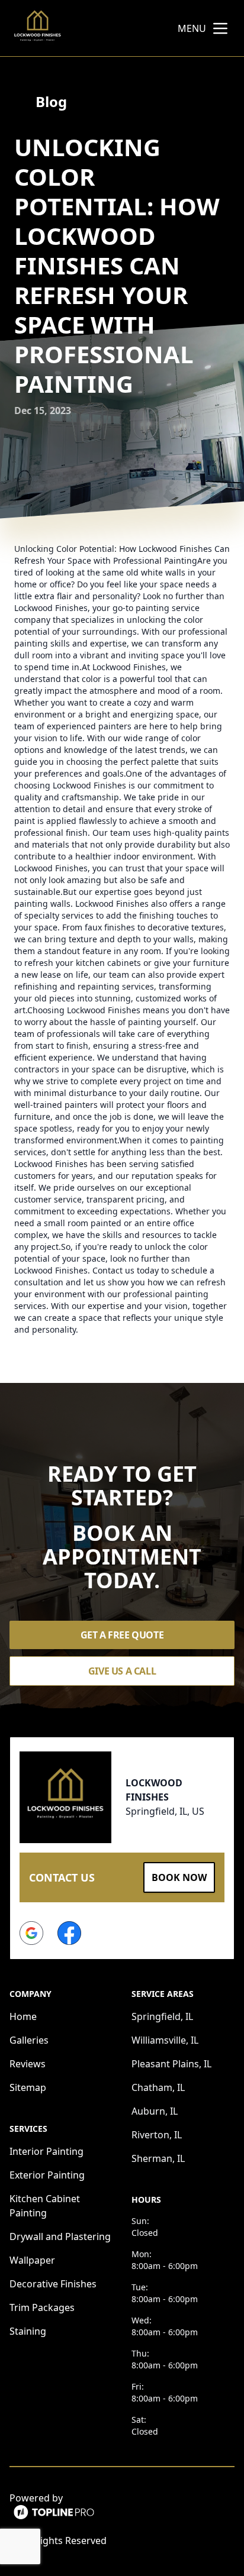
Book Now (179, 1877)
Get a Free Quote (122, 1635)
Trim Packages (42, 2307)
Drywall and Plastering (60, 2236)
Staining (28, 2331)
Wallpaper (32, 2260)
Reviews (28, 2064)
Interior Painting (46, 2151)
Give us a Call (122, 1671)
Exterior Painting (47, 2175)
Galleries (29, 2040)
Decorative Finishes (53, 2284)
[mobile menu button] (220, 28)
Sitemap (28, 2087)
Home (23, 2016)
